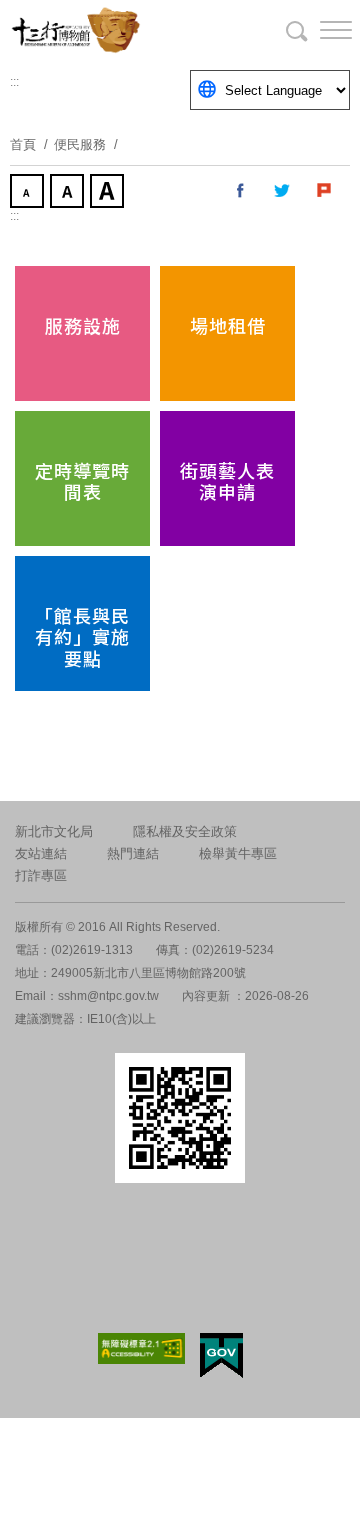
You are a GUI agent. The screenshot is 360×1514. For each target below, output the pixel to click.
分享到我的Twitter (283, 191)
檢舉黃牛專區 (238, 853)
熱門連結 (133, 853)
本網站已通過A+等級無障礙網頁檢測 (142, 1348)
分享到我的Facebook (241, 191)
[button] (320, 30)
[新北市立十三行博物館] (110, 30)
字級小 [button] (29, 193)
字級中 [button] (69, 193)
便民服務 (80, 144)
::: (14, 82)
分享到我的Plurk (325, 191)
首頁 (23, 144)
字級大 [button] (109, 193)
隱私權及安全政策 (185, 831)
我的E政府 (221, 1355)
